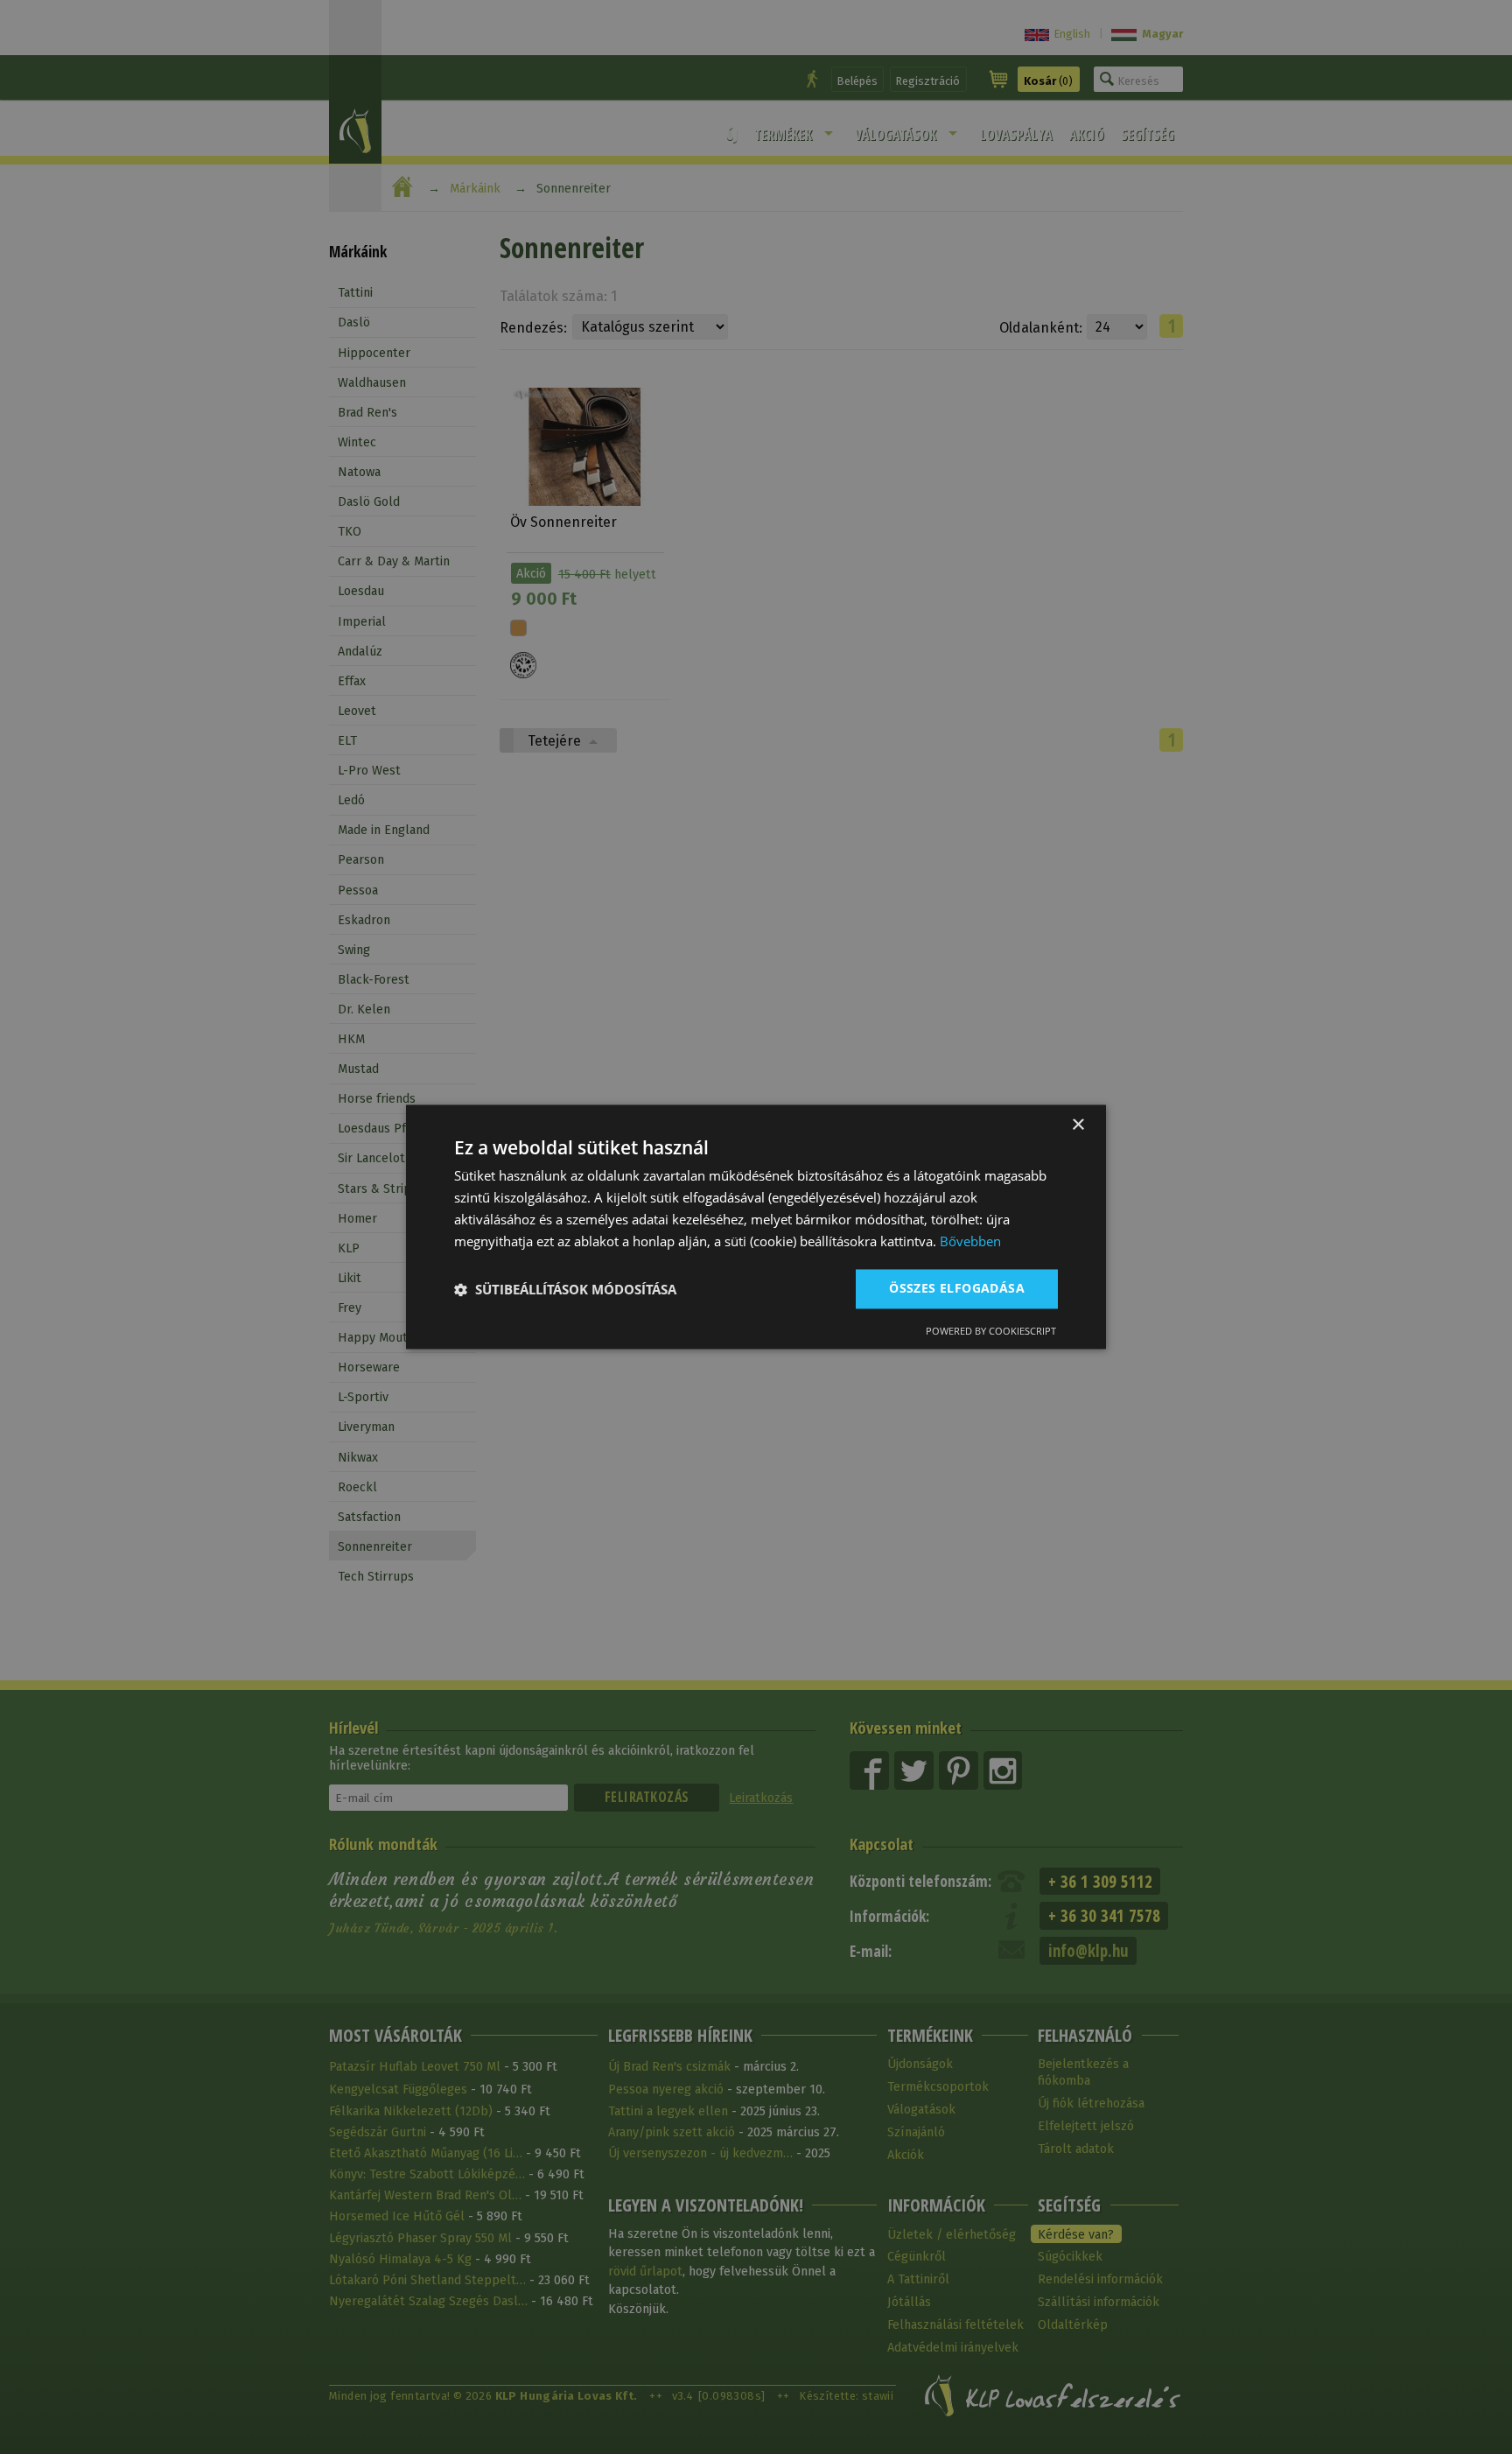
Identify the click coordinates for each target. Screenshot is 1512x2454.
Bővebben (970, 1241)
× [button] (1078, 1125)
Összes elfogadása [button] (957, 1289)
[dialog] (756, 1227)
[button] (565, 1289)
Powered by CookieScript (991, 1332)
